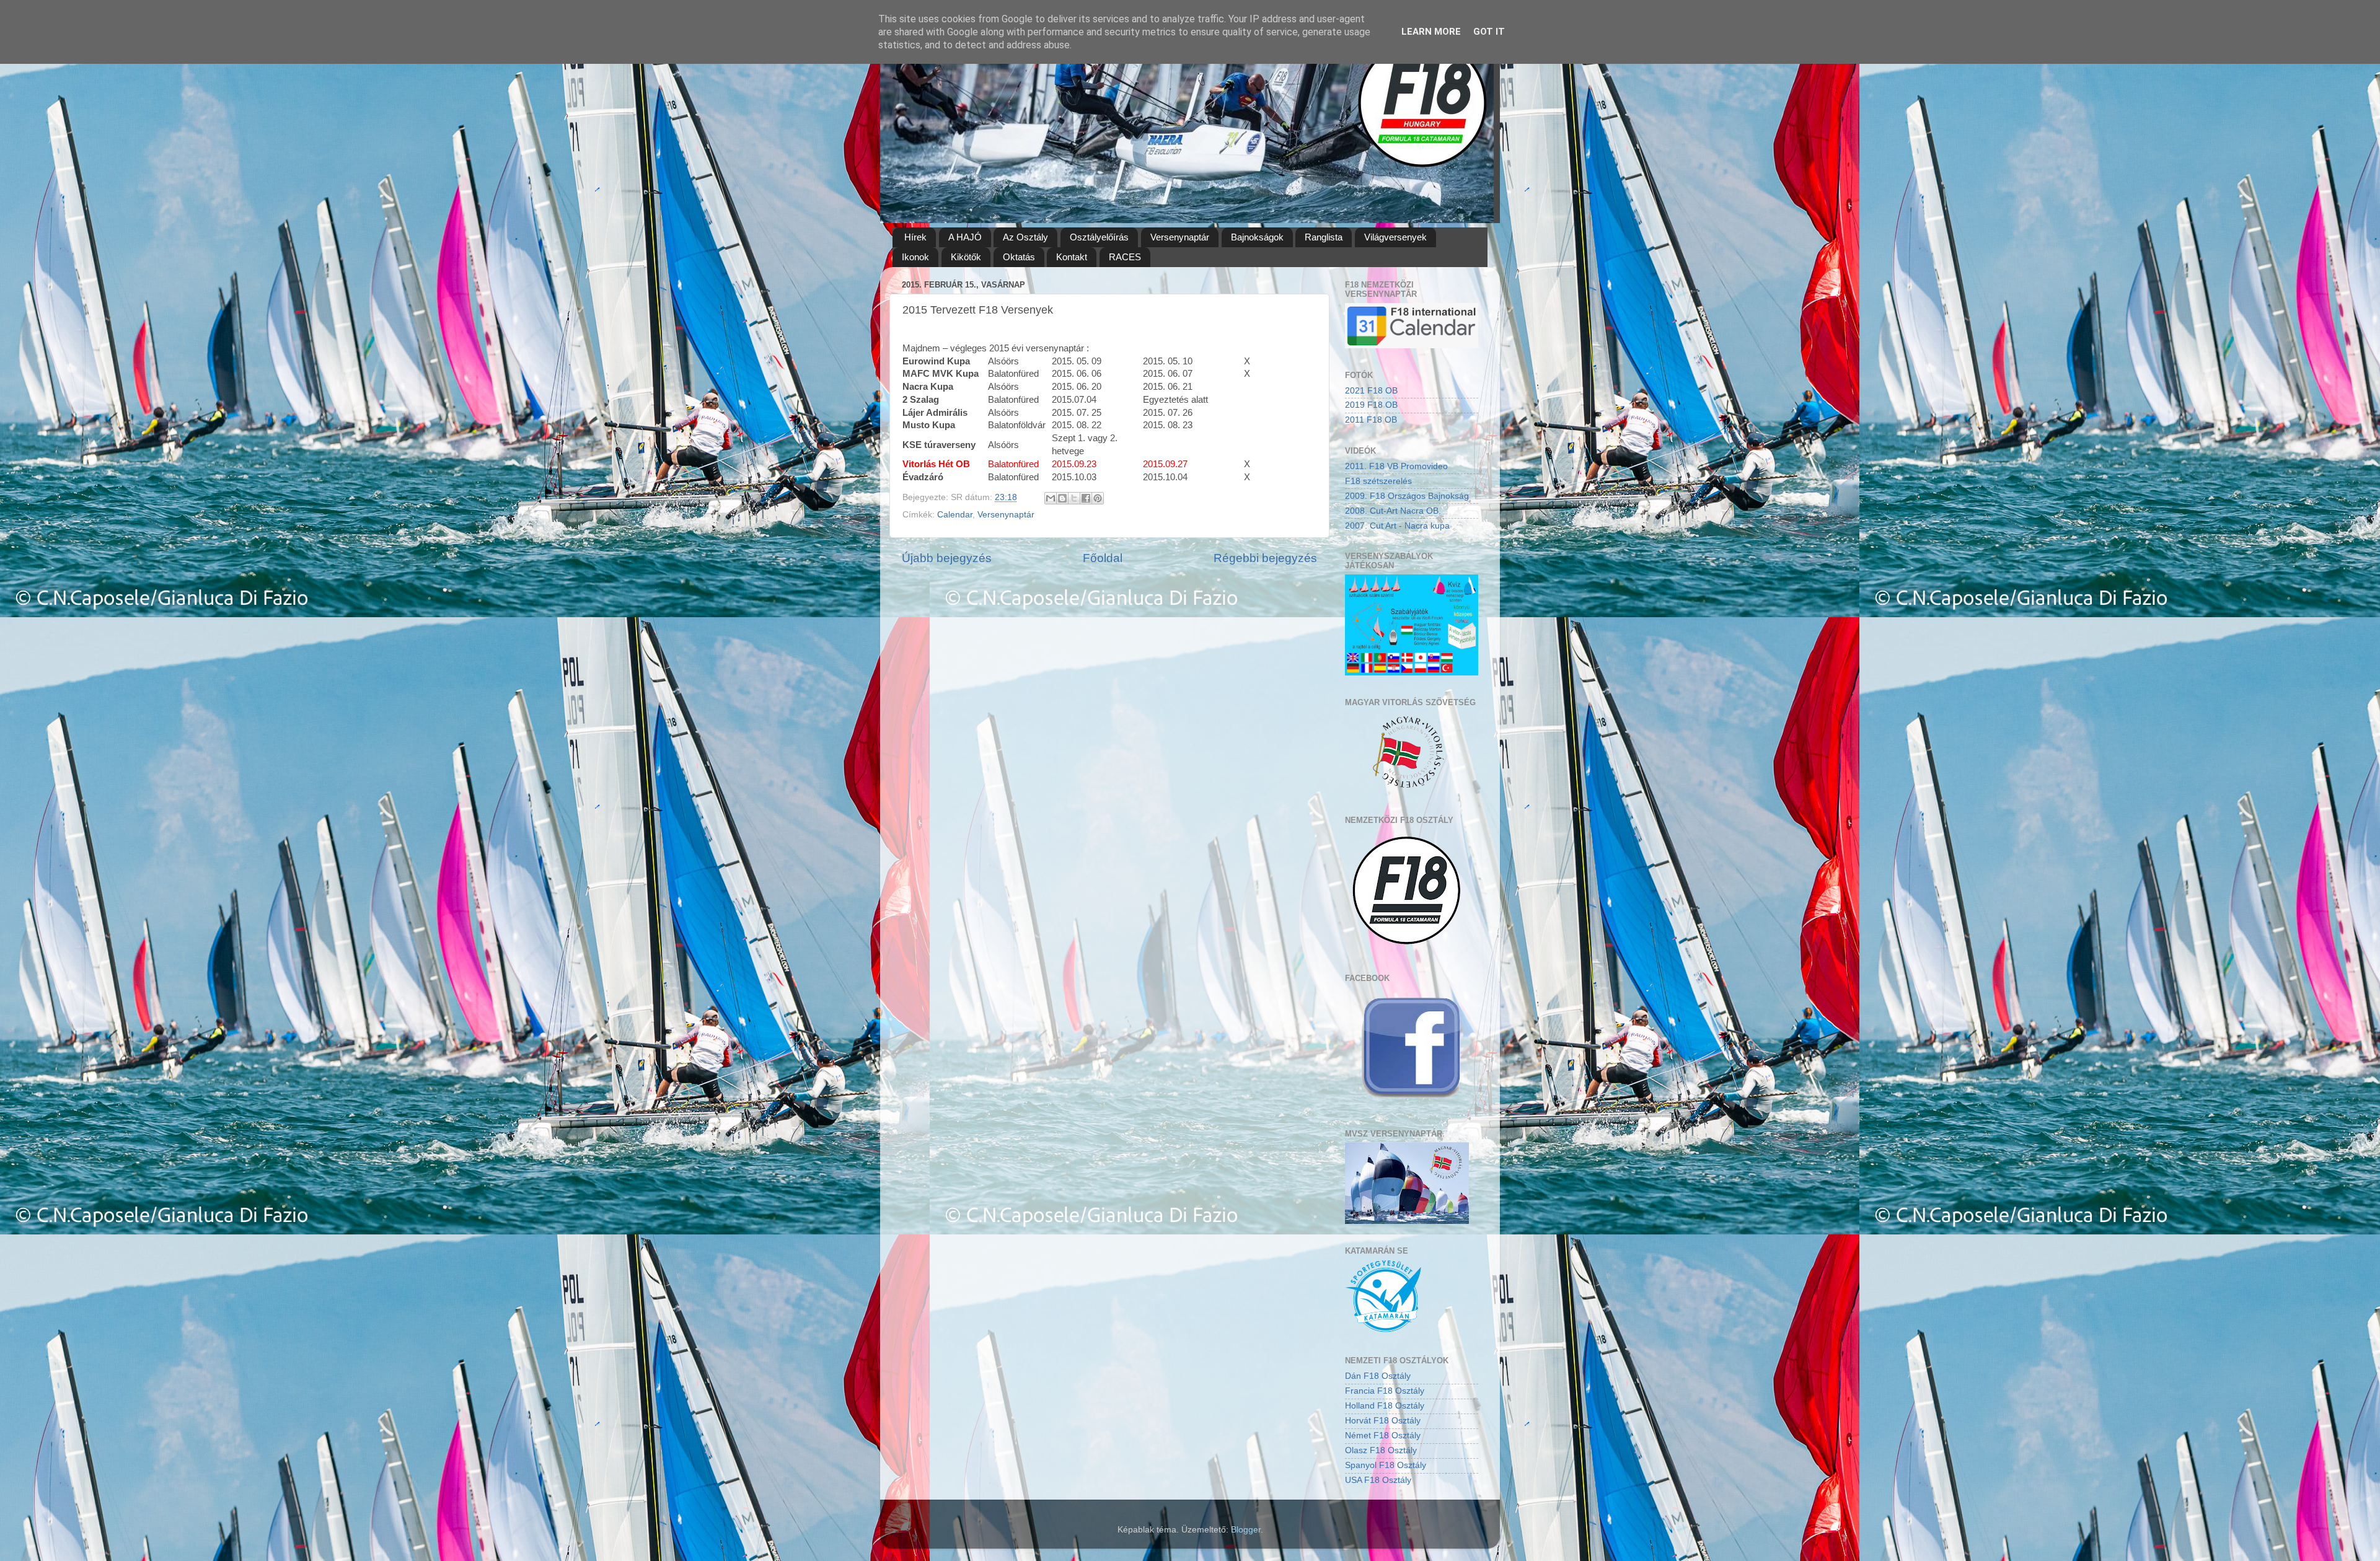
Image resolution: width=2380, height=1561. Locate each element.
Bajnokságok (1257, 237)
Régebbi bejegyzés (1265, 558)
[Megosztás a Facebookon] (1086, 498)
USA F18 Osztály (1378, 1480)
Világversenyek (1395, 237)
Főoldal (1103, 558)
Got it (1489, 32)
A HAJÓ (965, 237)
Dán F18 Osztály (1378, 1376)
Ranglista (1324, 237)
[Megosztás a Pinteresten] (1098, 498)
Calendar (955, 515)
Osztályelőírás (1099, 237)
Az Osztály (1025, 237)
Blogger (1246, 1530)
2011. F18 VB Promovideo (1396, 466)
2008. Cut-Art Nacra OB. (1393, 511)
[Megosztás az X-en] (1074, 498)
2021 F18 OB (1371, 391)
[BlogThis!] (1062, 498)
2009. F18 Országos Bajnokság (1407, 496)
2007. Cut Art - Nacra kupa (1397, 526)
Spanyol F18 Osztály (1386, 1465)
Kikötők (966, 257)
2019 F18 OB (1371, 405)
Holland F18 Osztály (1385, 1406)
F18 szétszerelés (1378, 481)
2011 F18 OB (1371, 420)
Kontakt (1072, 257)
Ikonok (915, 257)
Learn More (1431, 32)
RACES (1125, 257)
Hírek (915, 237)
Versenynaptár (1180, 237)
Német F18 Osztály (1383, 1436)
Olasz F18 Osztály (1381, 1450)
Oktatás (1019, 257)
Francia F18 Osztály (1385, 1391)
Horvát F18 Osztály (1383, 1421)
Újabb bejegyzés (947, 558)
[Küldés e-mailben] (1051, 498)
